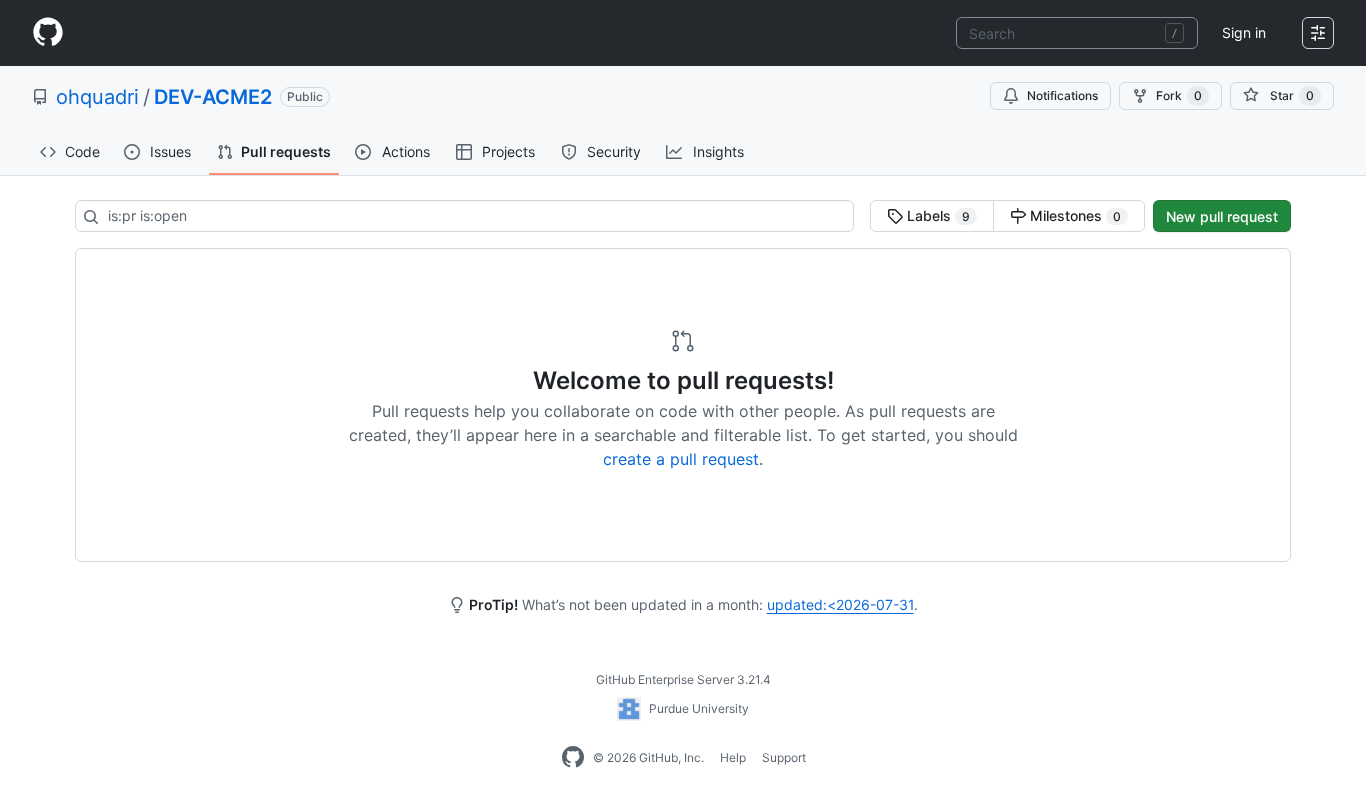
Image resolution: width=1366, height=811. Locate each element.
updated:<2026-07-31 (840, 604)
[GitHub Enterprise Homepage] (573, 758)
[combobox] (1077, 33)
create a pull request (681, 459)
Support (784, 757)
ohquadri (97, 97)
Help (733, 757)
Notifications (1062, 95)
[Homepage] (48, 33)
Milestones (1073, 215)
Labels (936, 215)
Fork (1179, 95)
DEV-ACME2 (213, 97)
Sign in (1244, 32)
